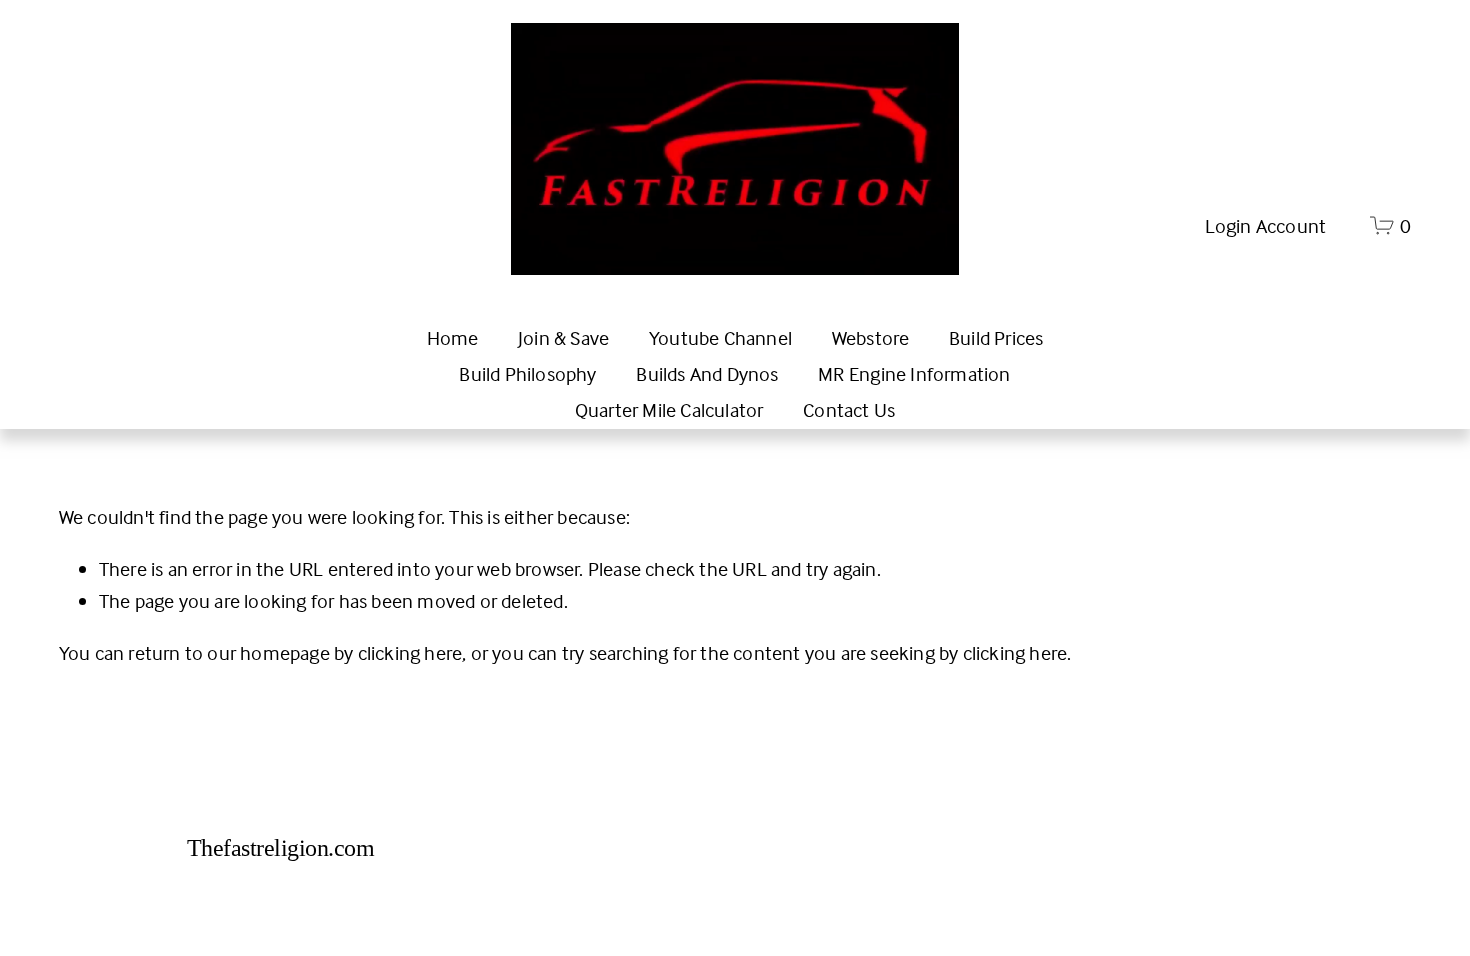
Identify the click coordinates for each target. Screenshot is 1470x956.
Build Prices (996, 337)
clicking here (410, 652)
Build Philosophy (527, 373)
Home (453, 337)
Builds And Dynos (707, 373)
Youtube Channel (720, 337)
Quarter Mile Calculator (669, 409)
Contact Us (849, 409)
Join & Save (563, 337)
